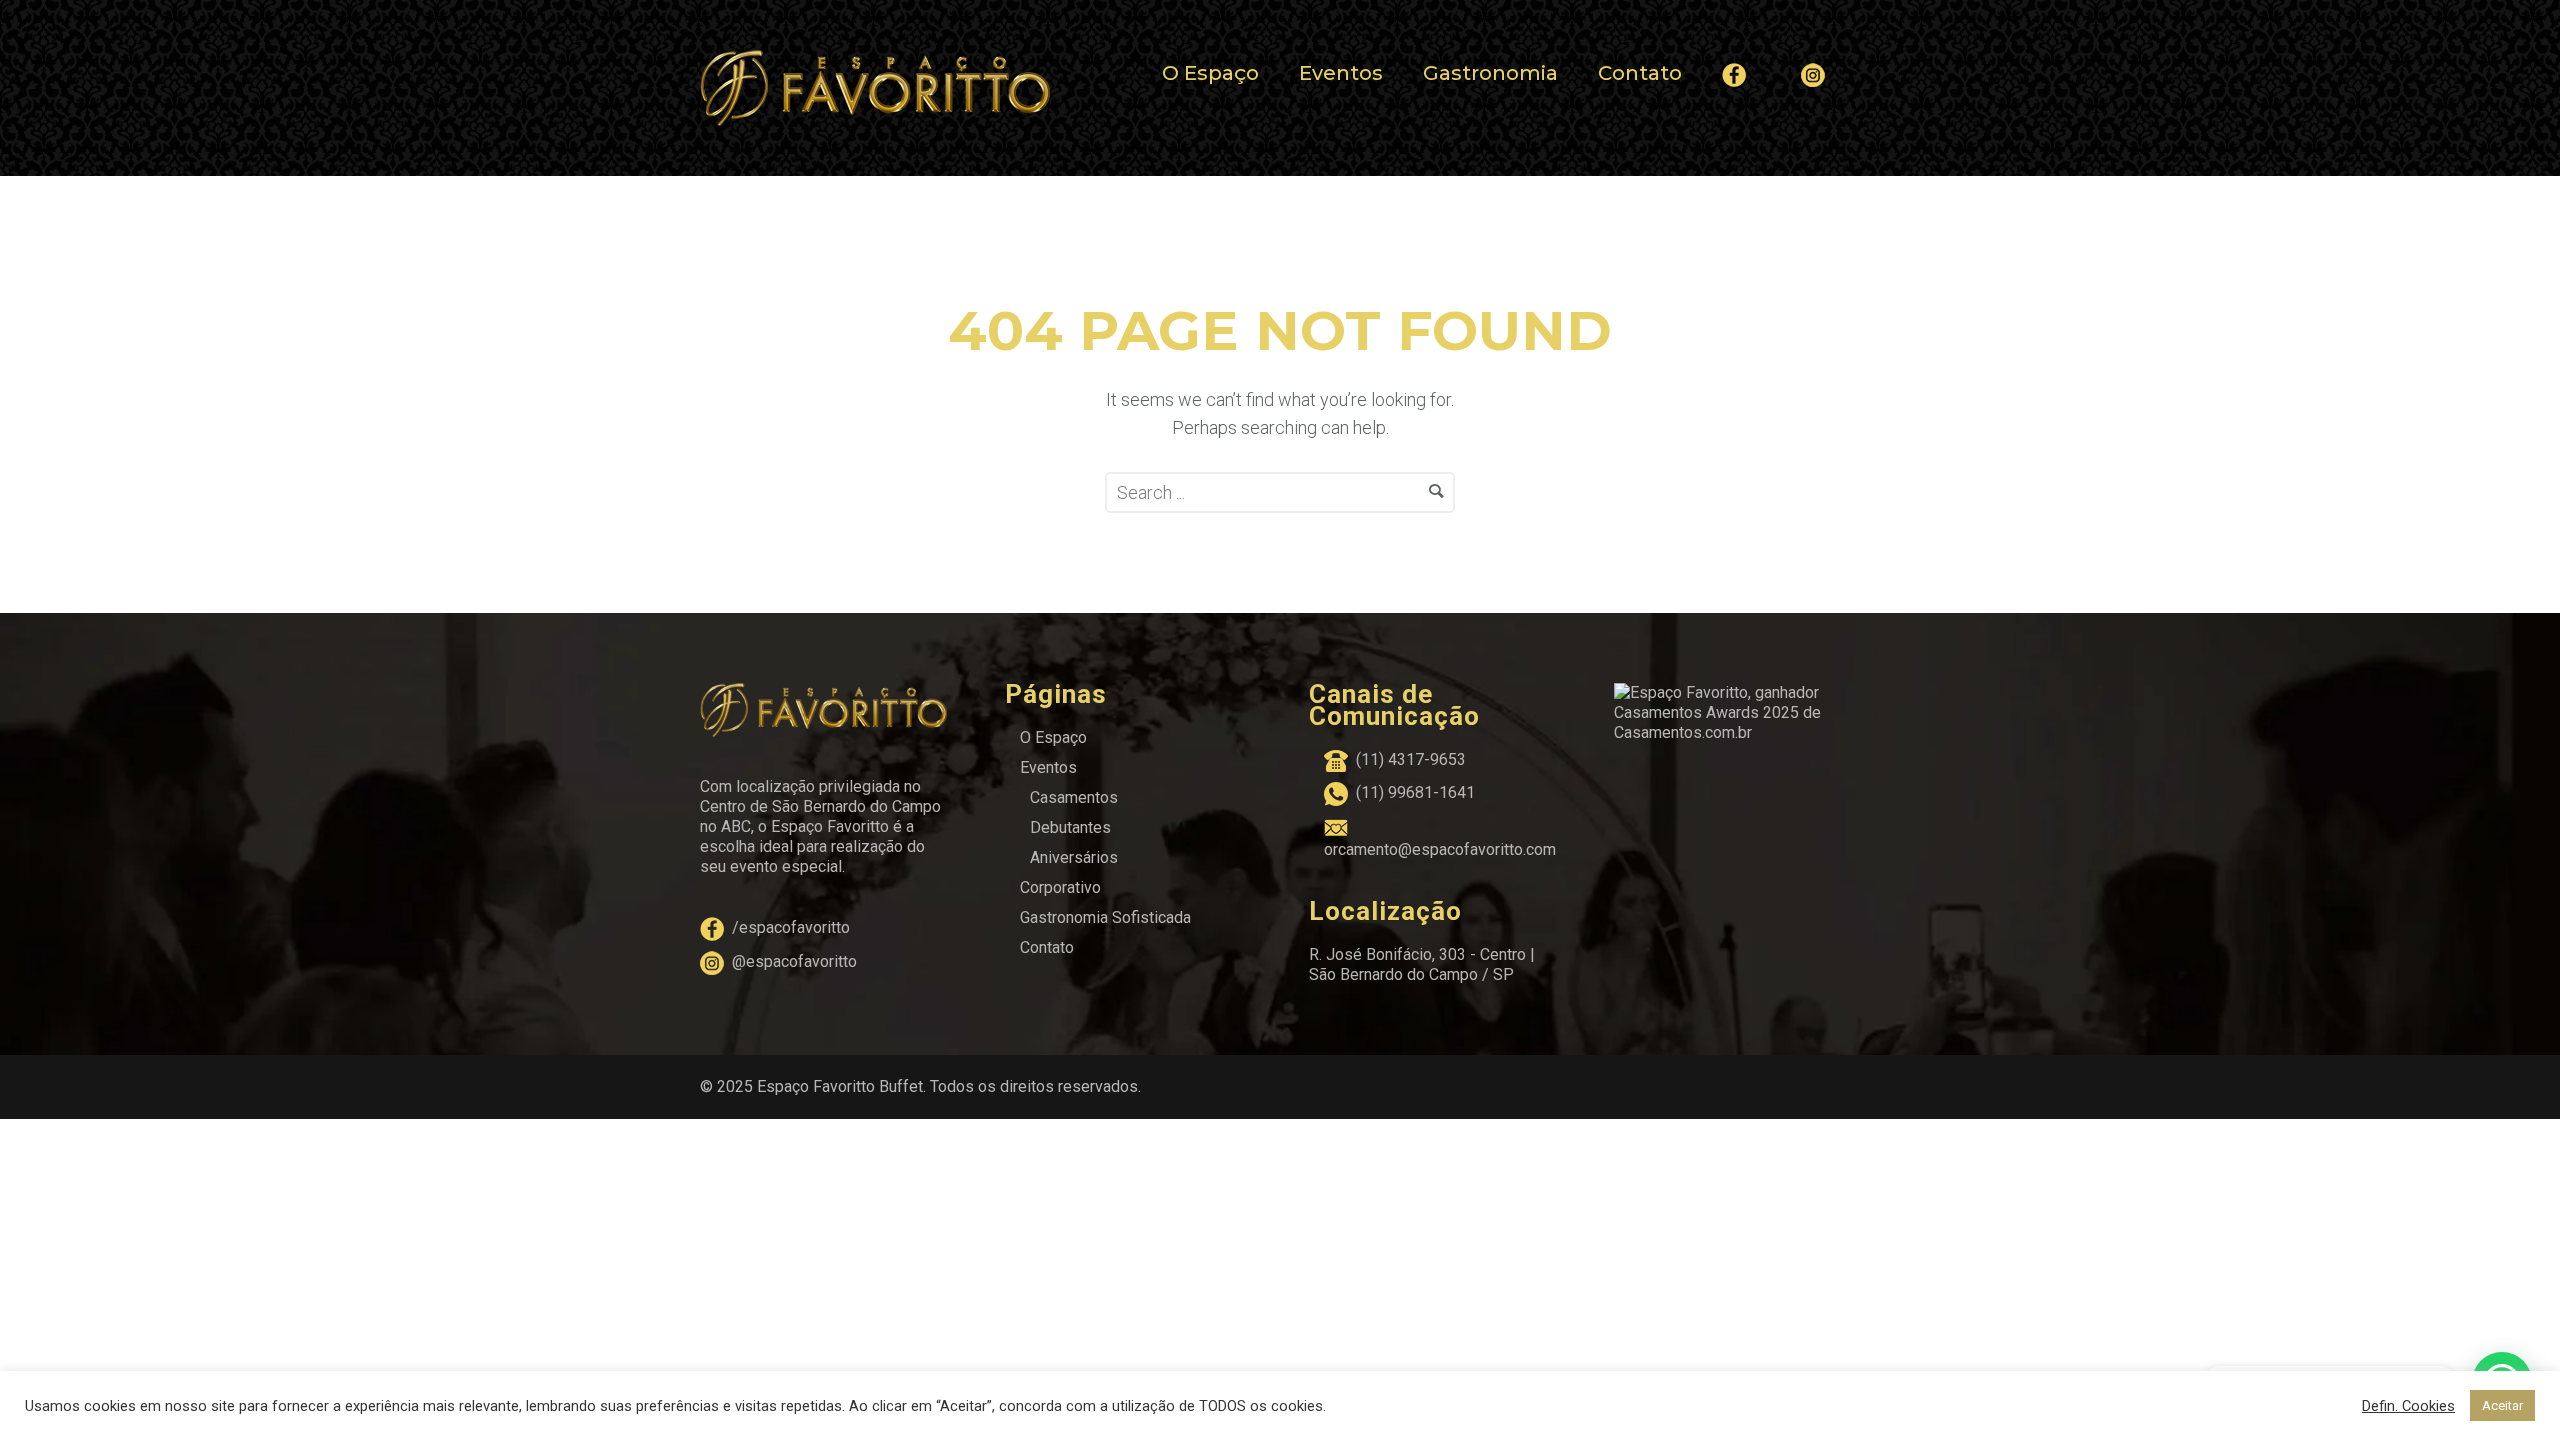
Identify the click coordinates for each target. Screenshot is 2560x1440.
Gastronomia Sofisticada (1105, 917)
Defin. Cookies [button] (2408, 1406)
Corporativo (1060, 887)
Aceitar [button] (2502, 1405)
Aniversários (1074, 857)
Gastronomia (1490, 73)
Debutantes (1070, 827)
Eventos (1341, 73)
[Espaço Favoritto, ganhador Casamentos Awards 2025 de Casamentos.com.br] (1737, 711)
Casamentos (1074, 797)
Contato (1640, 73)
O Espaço (1210, 73)
